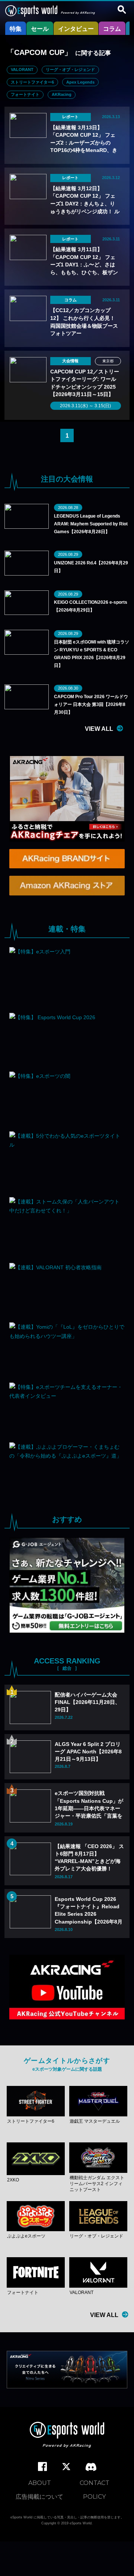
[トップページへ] (67, 2436)
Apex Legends (80, 82)
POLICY (94, 2497)
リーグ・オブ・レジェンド (70, 69)
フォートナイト (25, 94)
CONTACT (95, 2483)
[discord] (91, 2467)
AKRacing (62, 94)
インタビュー (76, 29)
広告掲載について (39, 2497)
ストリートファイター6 (32, 82)
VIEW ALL (99, 729)
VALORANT (22, 69)
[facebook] (42, 2467)
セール (40, 29)
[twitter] (66, 2467)
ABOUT (40, 2483)
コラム (112, 29)
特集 (16, 29)
